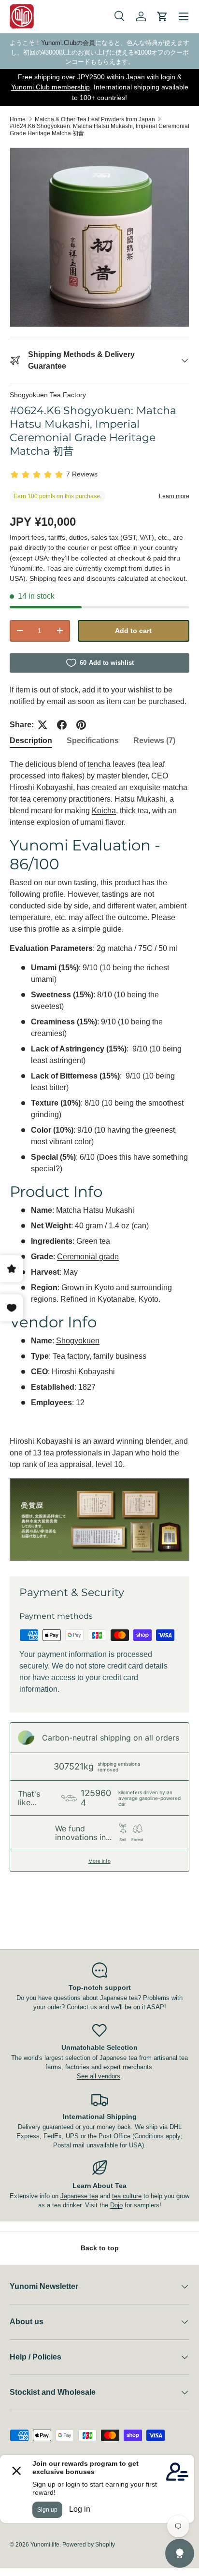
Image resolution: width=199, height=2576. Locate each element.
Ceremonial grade (88, 1257)
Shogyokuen (78, 1341)
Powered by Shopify (89, 2545)
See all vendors (99, 2076)
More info (99, 1861)
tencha (99, 764)
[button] (162, 16)
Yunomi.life (45, 2545)
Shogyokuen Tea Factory (48, 395)
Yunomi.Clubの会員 (68, 43)
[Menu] (184, 16)
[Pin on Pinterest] (81, 725)
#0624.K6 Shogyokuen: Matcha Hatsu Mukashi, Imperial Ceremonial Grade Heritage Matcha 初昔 (99, 130)
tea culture (127, 2196)
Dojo (116, 2205)
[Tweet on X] (43, 725)
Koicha (104, 811)
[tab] (31, 741)
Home (18, 119)
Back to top (100, 2248)
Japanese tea (79, 2196)
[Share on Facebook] (62, 725)
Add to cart (133, 631)
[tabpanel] (99, 1160)
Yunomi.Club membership (50, 87)
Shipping (43, 578)
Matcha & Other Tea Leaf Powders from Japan (95, 119)
